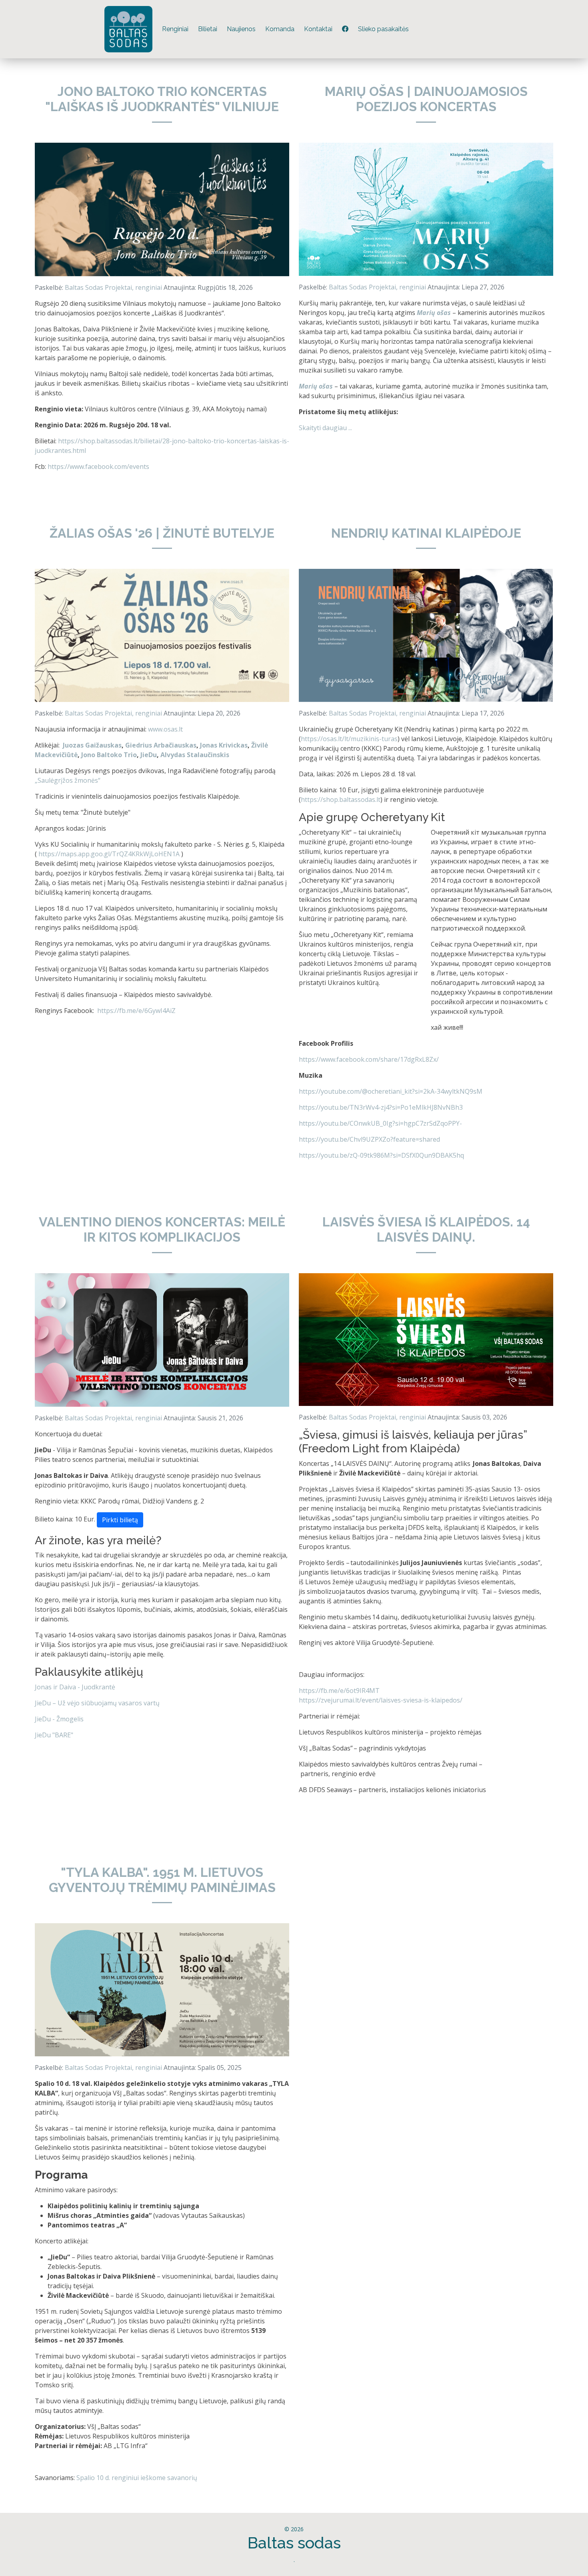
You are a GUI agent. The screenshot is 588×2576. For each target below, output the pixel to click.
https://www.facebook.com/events (98, 467)
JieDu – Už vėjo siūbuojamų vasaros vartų (97, 1703)
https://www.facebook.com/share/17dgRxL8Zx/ (369, 1059)
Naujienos (241, 29)
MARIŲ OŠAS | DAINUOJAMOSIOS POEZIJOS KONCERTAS (426, 99)
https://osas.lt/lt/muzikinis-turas (349, 739)
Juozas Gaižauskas (92, 745)
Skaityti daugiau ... (325, 428)
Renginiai (175, 29)
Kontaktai (318, 29)
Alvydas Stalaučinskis (195, 755)
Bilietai (208, 29)
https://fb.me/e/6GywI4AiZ (136, 1011)
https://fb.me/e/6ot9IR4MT (339, 1691)
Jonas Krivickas (224, 745)
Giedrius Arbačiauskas (161, 745)
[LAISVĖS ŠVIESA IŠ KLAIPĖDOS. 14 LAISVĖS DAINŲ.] (426, 1339)
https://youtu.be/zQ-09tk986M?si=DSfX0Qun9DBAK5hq (381, 1155)
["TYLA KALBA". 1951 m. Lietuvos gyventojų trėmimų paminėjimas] (162, 1989)
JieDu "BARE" (54, 1735)
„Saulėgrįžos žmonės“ (68, 780)
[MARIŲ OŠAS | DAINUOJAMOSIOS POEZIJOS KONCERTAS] (426, 209)
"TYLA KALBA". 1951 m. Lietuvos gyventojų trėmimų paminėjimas (162, 1880)
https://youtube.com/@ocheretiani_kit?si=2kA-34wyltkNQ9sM (391, 1091)
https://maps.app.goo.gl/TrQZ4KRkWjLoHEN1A (109, 854)
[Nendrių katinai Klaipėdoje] (426, 635)
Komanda (280, 29)
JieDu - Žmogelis (59, 1719)
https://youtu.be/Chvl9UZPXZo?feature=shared (369, 1139)
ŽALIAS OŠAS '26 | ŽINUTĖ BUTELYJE (162, 533)
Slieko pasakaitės (383, 29)
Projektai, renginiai (133, 287)
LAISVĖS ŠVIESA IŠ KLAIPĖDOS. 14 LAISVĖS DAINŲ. (426, 1229)
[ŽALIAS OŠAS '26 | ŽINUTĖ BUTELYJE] (162, 635)
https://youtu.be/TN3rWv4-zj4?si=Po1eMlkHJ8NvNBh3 (381, 1107)
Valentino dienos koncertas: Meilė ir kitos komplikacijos (162, 1229)
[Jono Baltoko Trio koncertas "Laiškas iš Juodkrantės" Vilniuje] (162, 209)
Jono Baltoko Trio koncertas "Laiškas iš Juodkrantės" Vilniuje (162, 99)
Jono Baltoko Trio (109, 755)
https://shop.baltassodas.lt (341, 800)
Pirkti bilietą (120, 1520)
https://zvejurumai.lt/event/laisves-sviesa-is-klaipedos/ (381, 1700)
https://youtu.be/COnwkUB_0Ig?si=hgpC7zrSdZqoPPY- (380, 1123)
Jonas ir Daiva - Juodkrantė (75, 1687)
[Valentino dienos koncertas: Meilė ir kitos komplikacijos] (162, 1339)
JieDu (149, 755)
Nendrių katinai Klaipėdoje (426, 533)
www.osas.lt (165, 729)
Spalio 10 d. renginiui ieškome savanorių (137, 2478)
